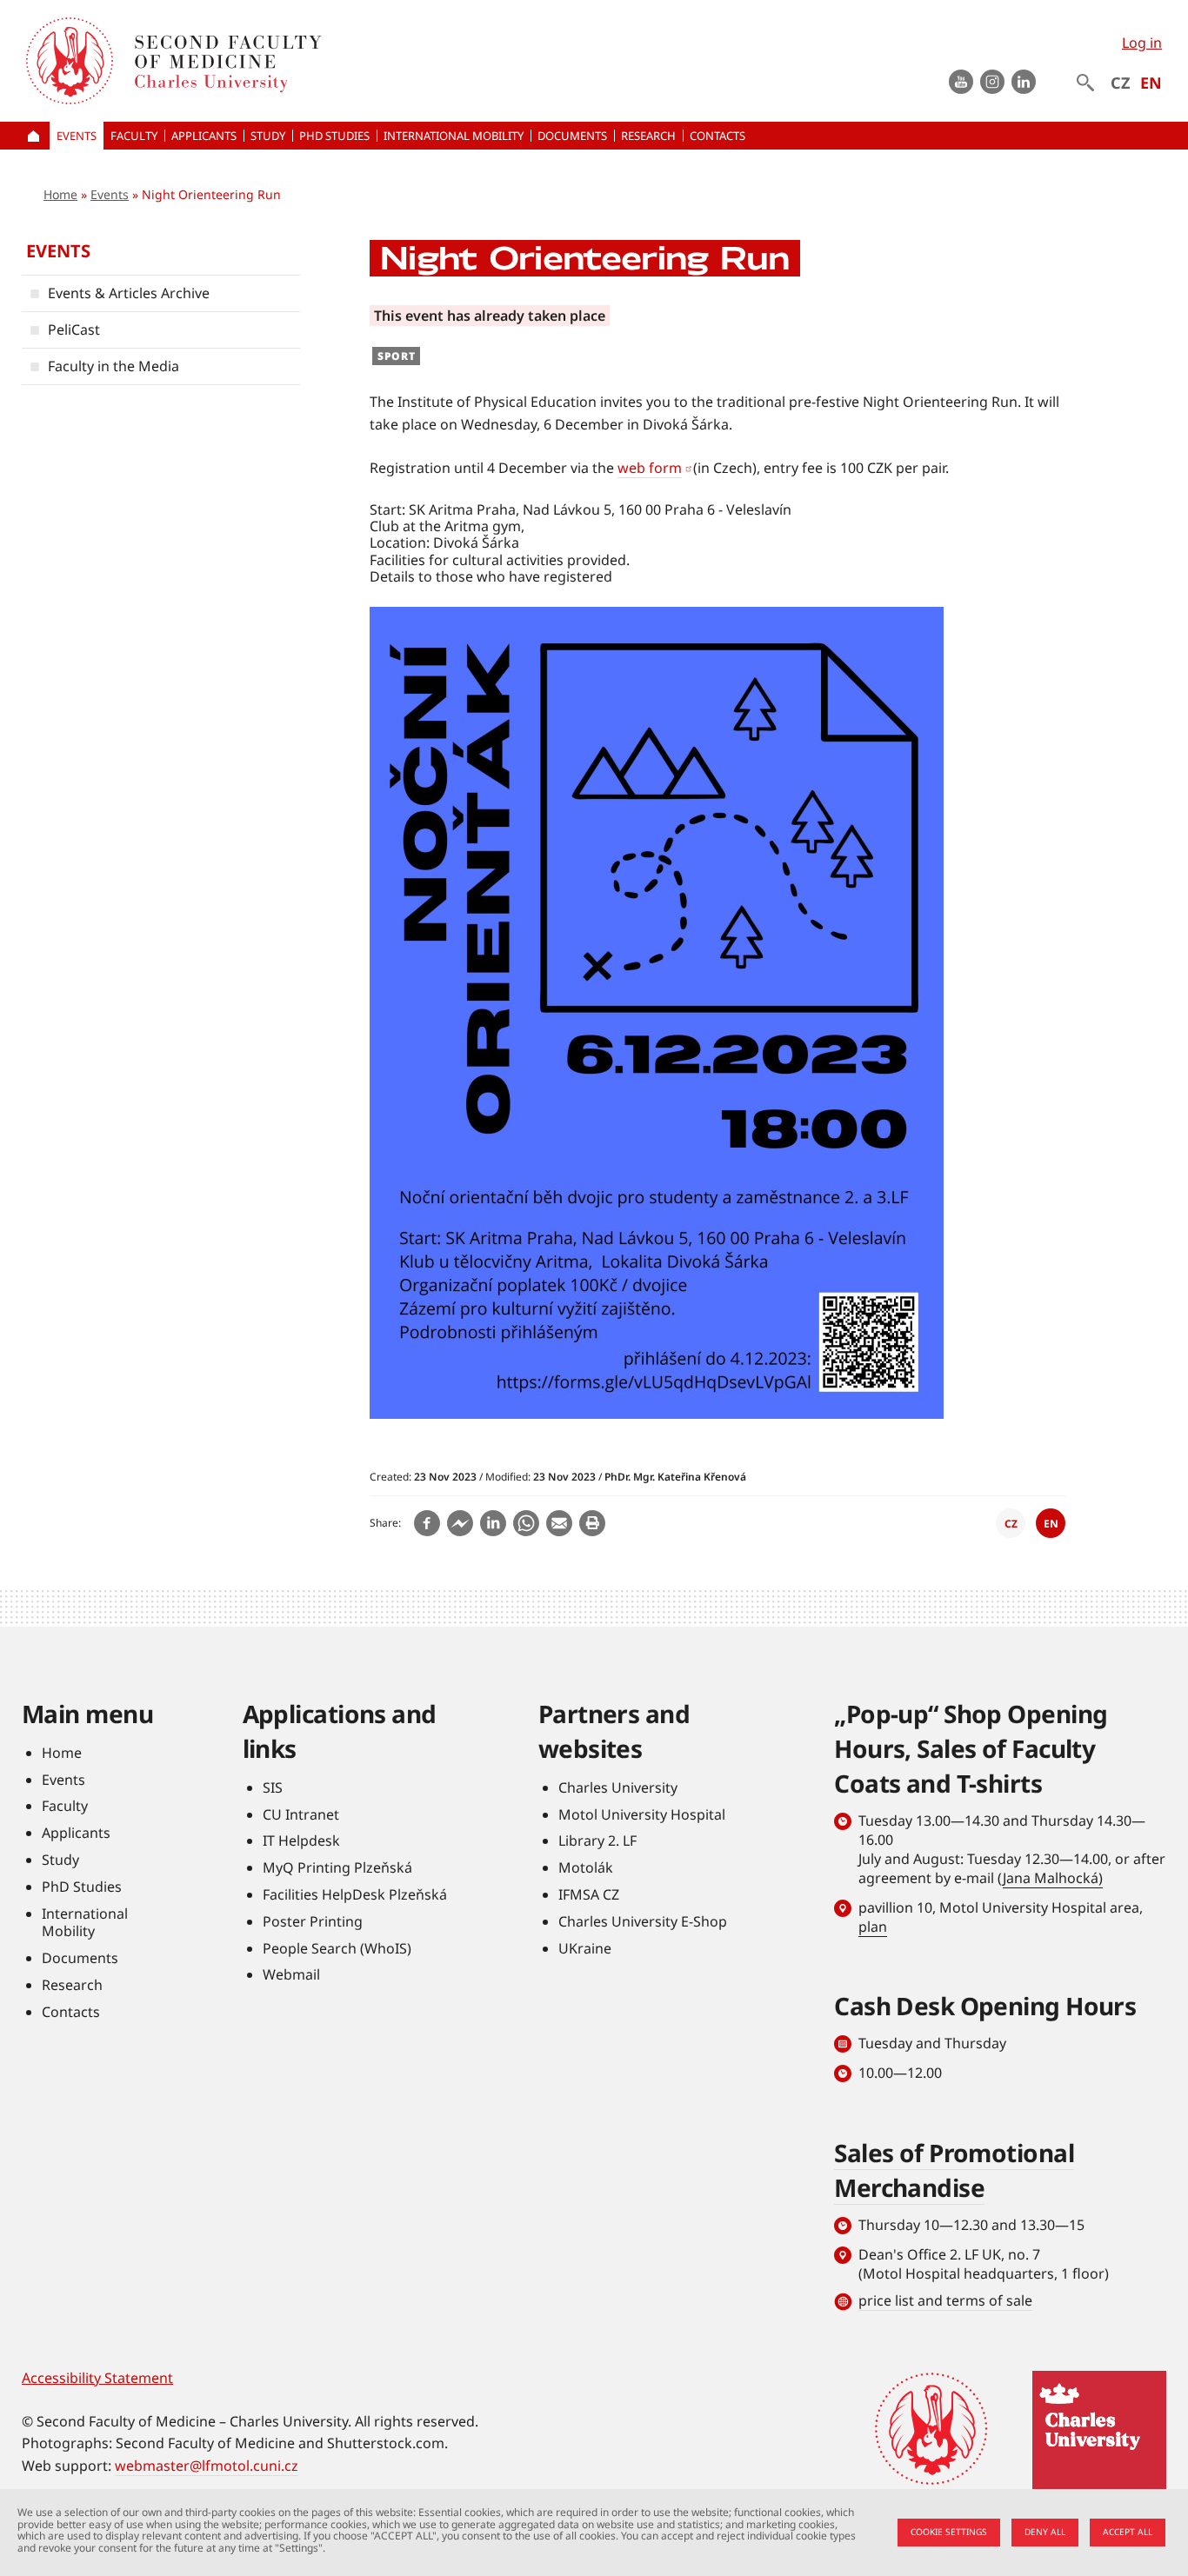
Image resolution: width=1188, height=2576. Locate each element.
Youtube (961, 82)
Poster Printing (313, 1921)
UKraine (585, 1948)
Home (60, 194)
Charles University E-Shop (643, 1921)
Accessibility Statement (97, 2378)
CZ (1120, 83)
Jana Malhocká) (1053, 1878)
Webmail (291, 1974)
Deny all (1045, 2532)
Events (110, 194)
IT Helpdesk (301, 1840)
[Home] (377, 61)
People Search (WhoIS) (337, 1948)
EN (1151, 83)
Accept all (1128, 2532)
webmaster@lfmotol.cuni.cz (207, 2466)
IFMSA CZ (589, 1894)
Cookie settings (949, 2532)
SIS (273, 1787)
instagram (992, 82)
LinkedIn (1024, 82)
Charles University (618, 1787)
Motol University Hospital (642, 1814)
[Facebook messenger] (460, 1523)
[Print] (592, 1523)
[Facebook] (427, 1523)
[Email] (559, 1523)
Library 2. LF (597, 1840)
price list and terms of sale (945, 2300)
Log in (1142, 43)
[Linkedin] (493, 1523)
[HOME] (36, 136)
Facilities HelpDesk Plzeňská (355, 1894)
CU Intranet (301, 1814)
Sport (396, 356)
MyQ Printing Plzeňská (337, 1867)
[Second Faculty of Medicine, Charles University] (70, 61)
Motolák (586, 1867)
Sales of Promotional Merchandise (954, 2170)
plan (873, 1927)
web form (650, 468)
